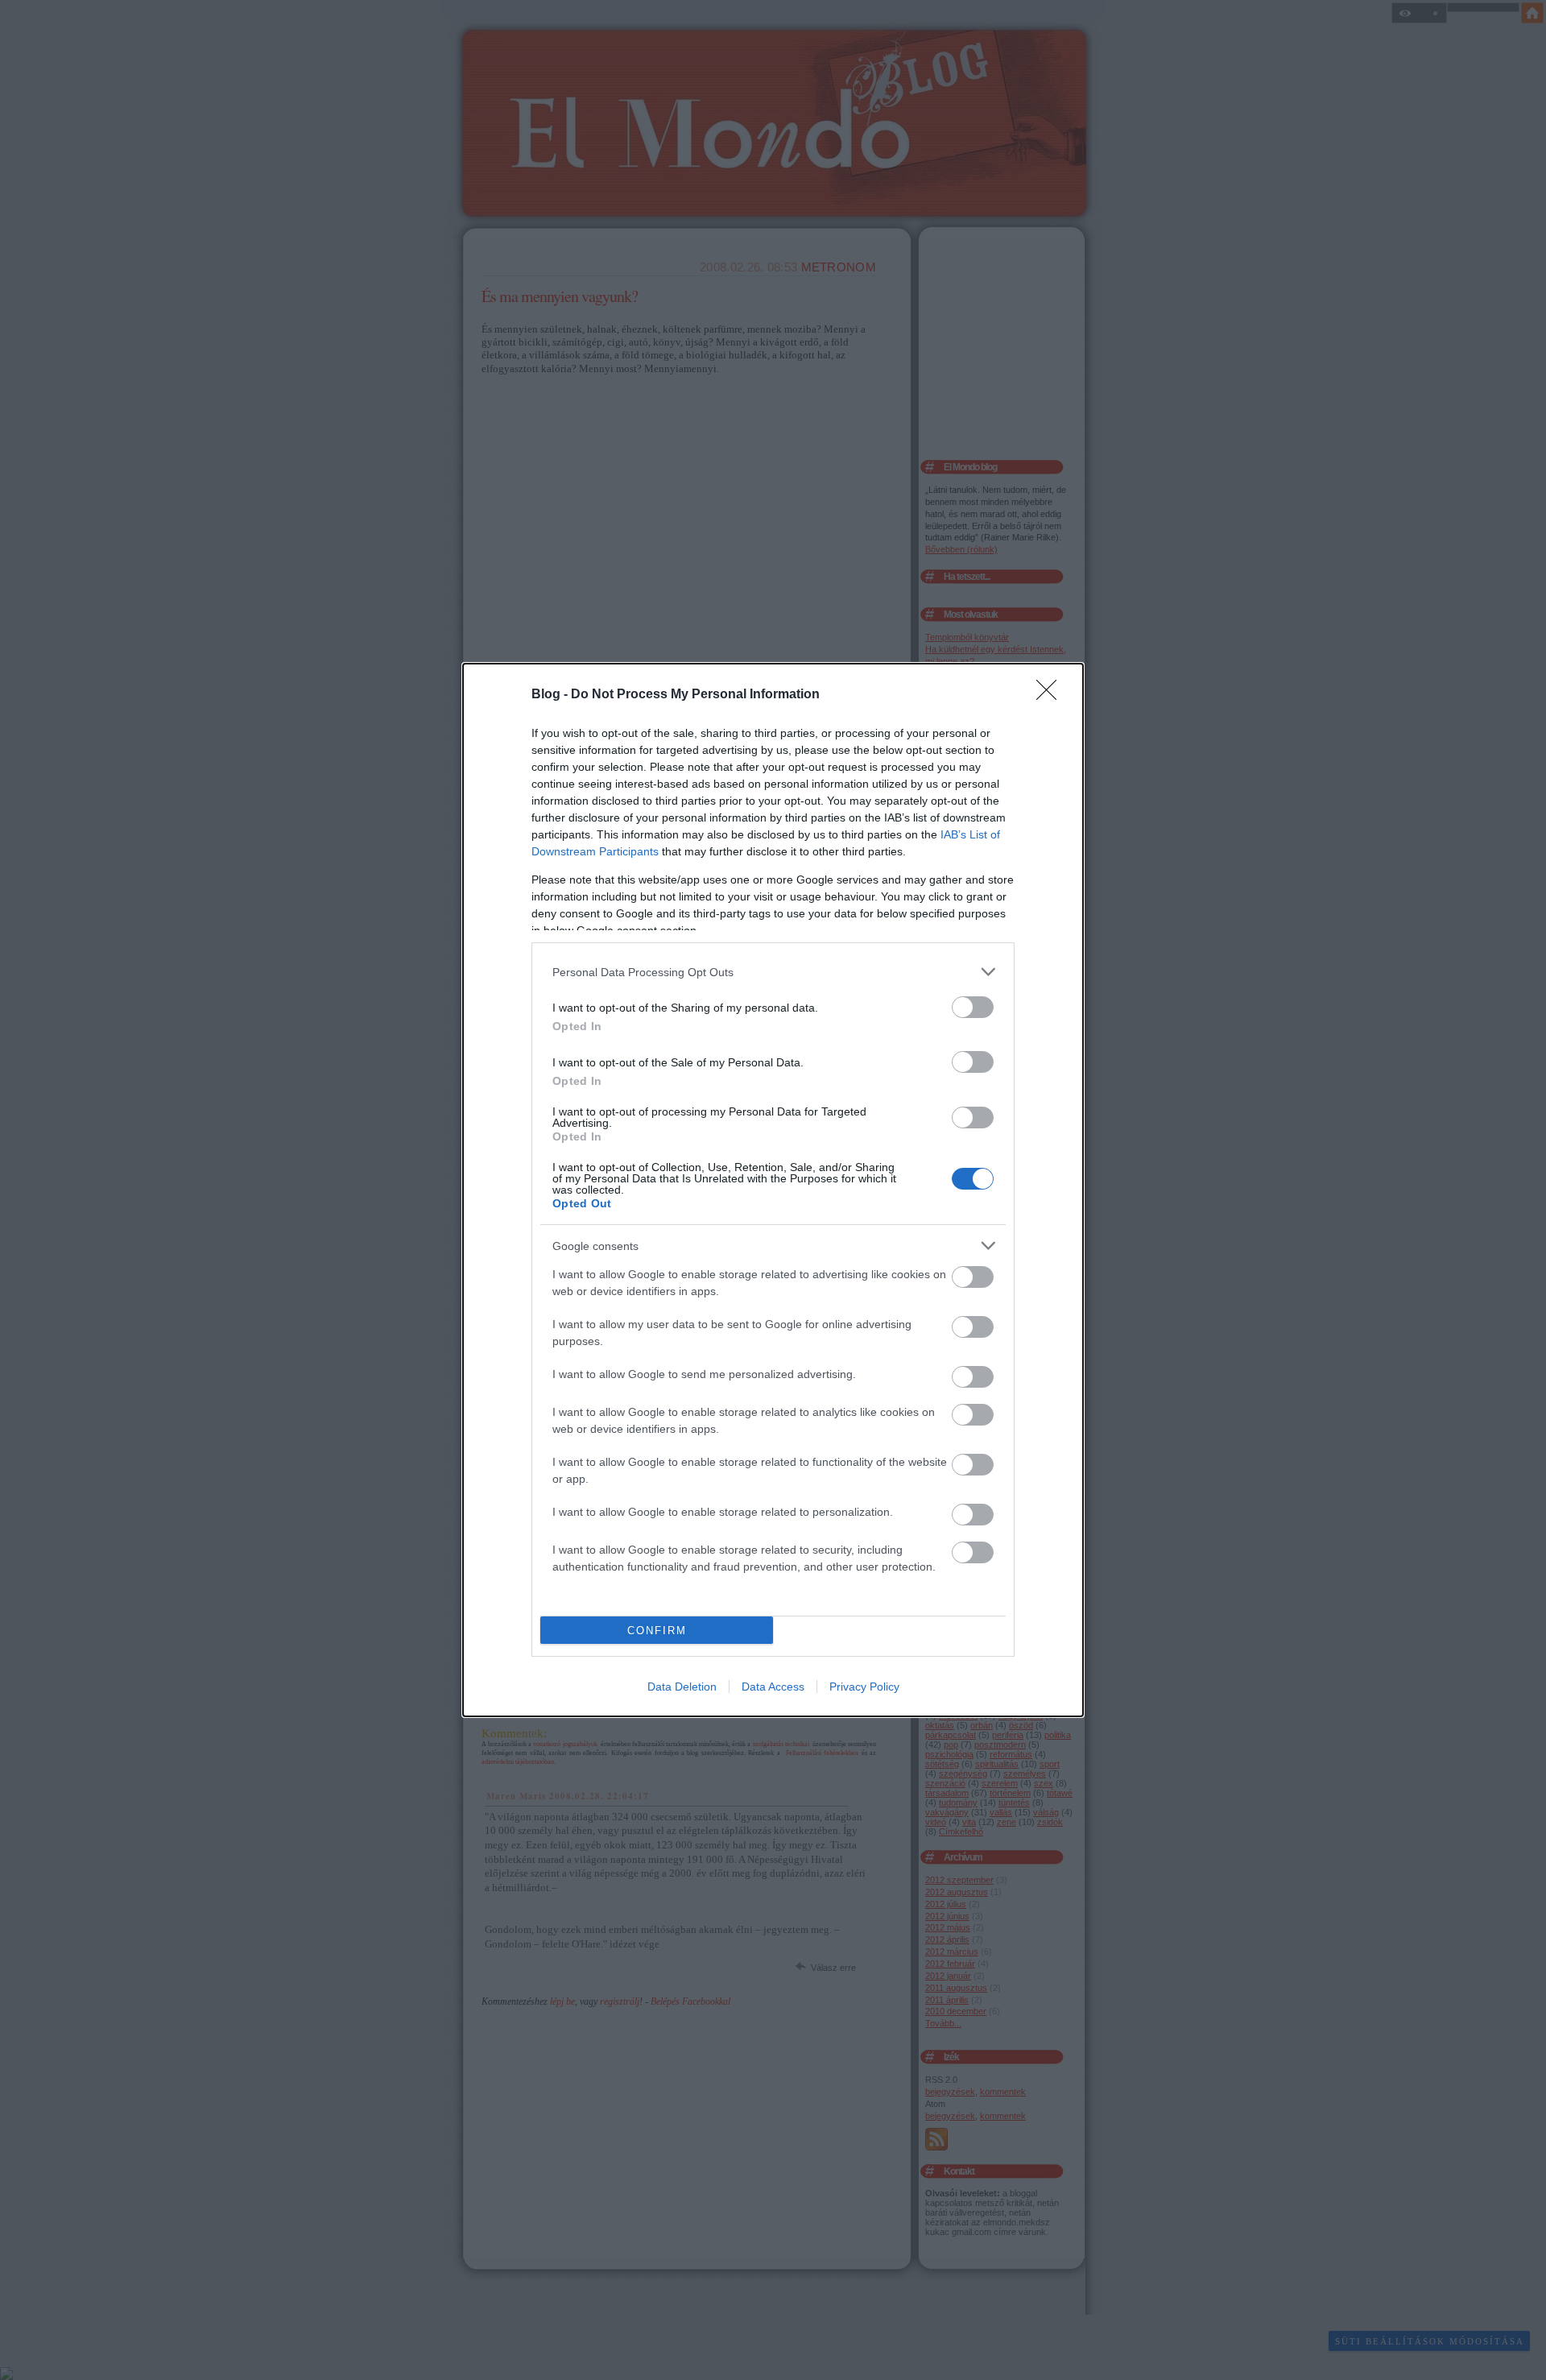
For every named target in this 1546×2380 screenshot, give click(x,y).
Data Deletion (682, 1687)
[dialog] (773, 1190)
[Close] (1052, 695)
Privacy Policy (864, 1687)
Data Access (773, 1687)
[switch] (973, 1007)
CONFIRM (657, 1631)
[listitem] (773, 972)
